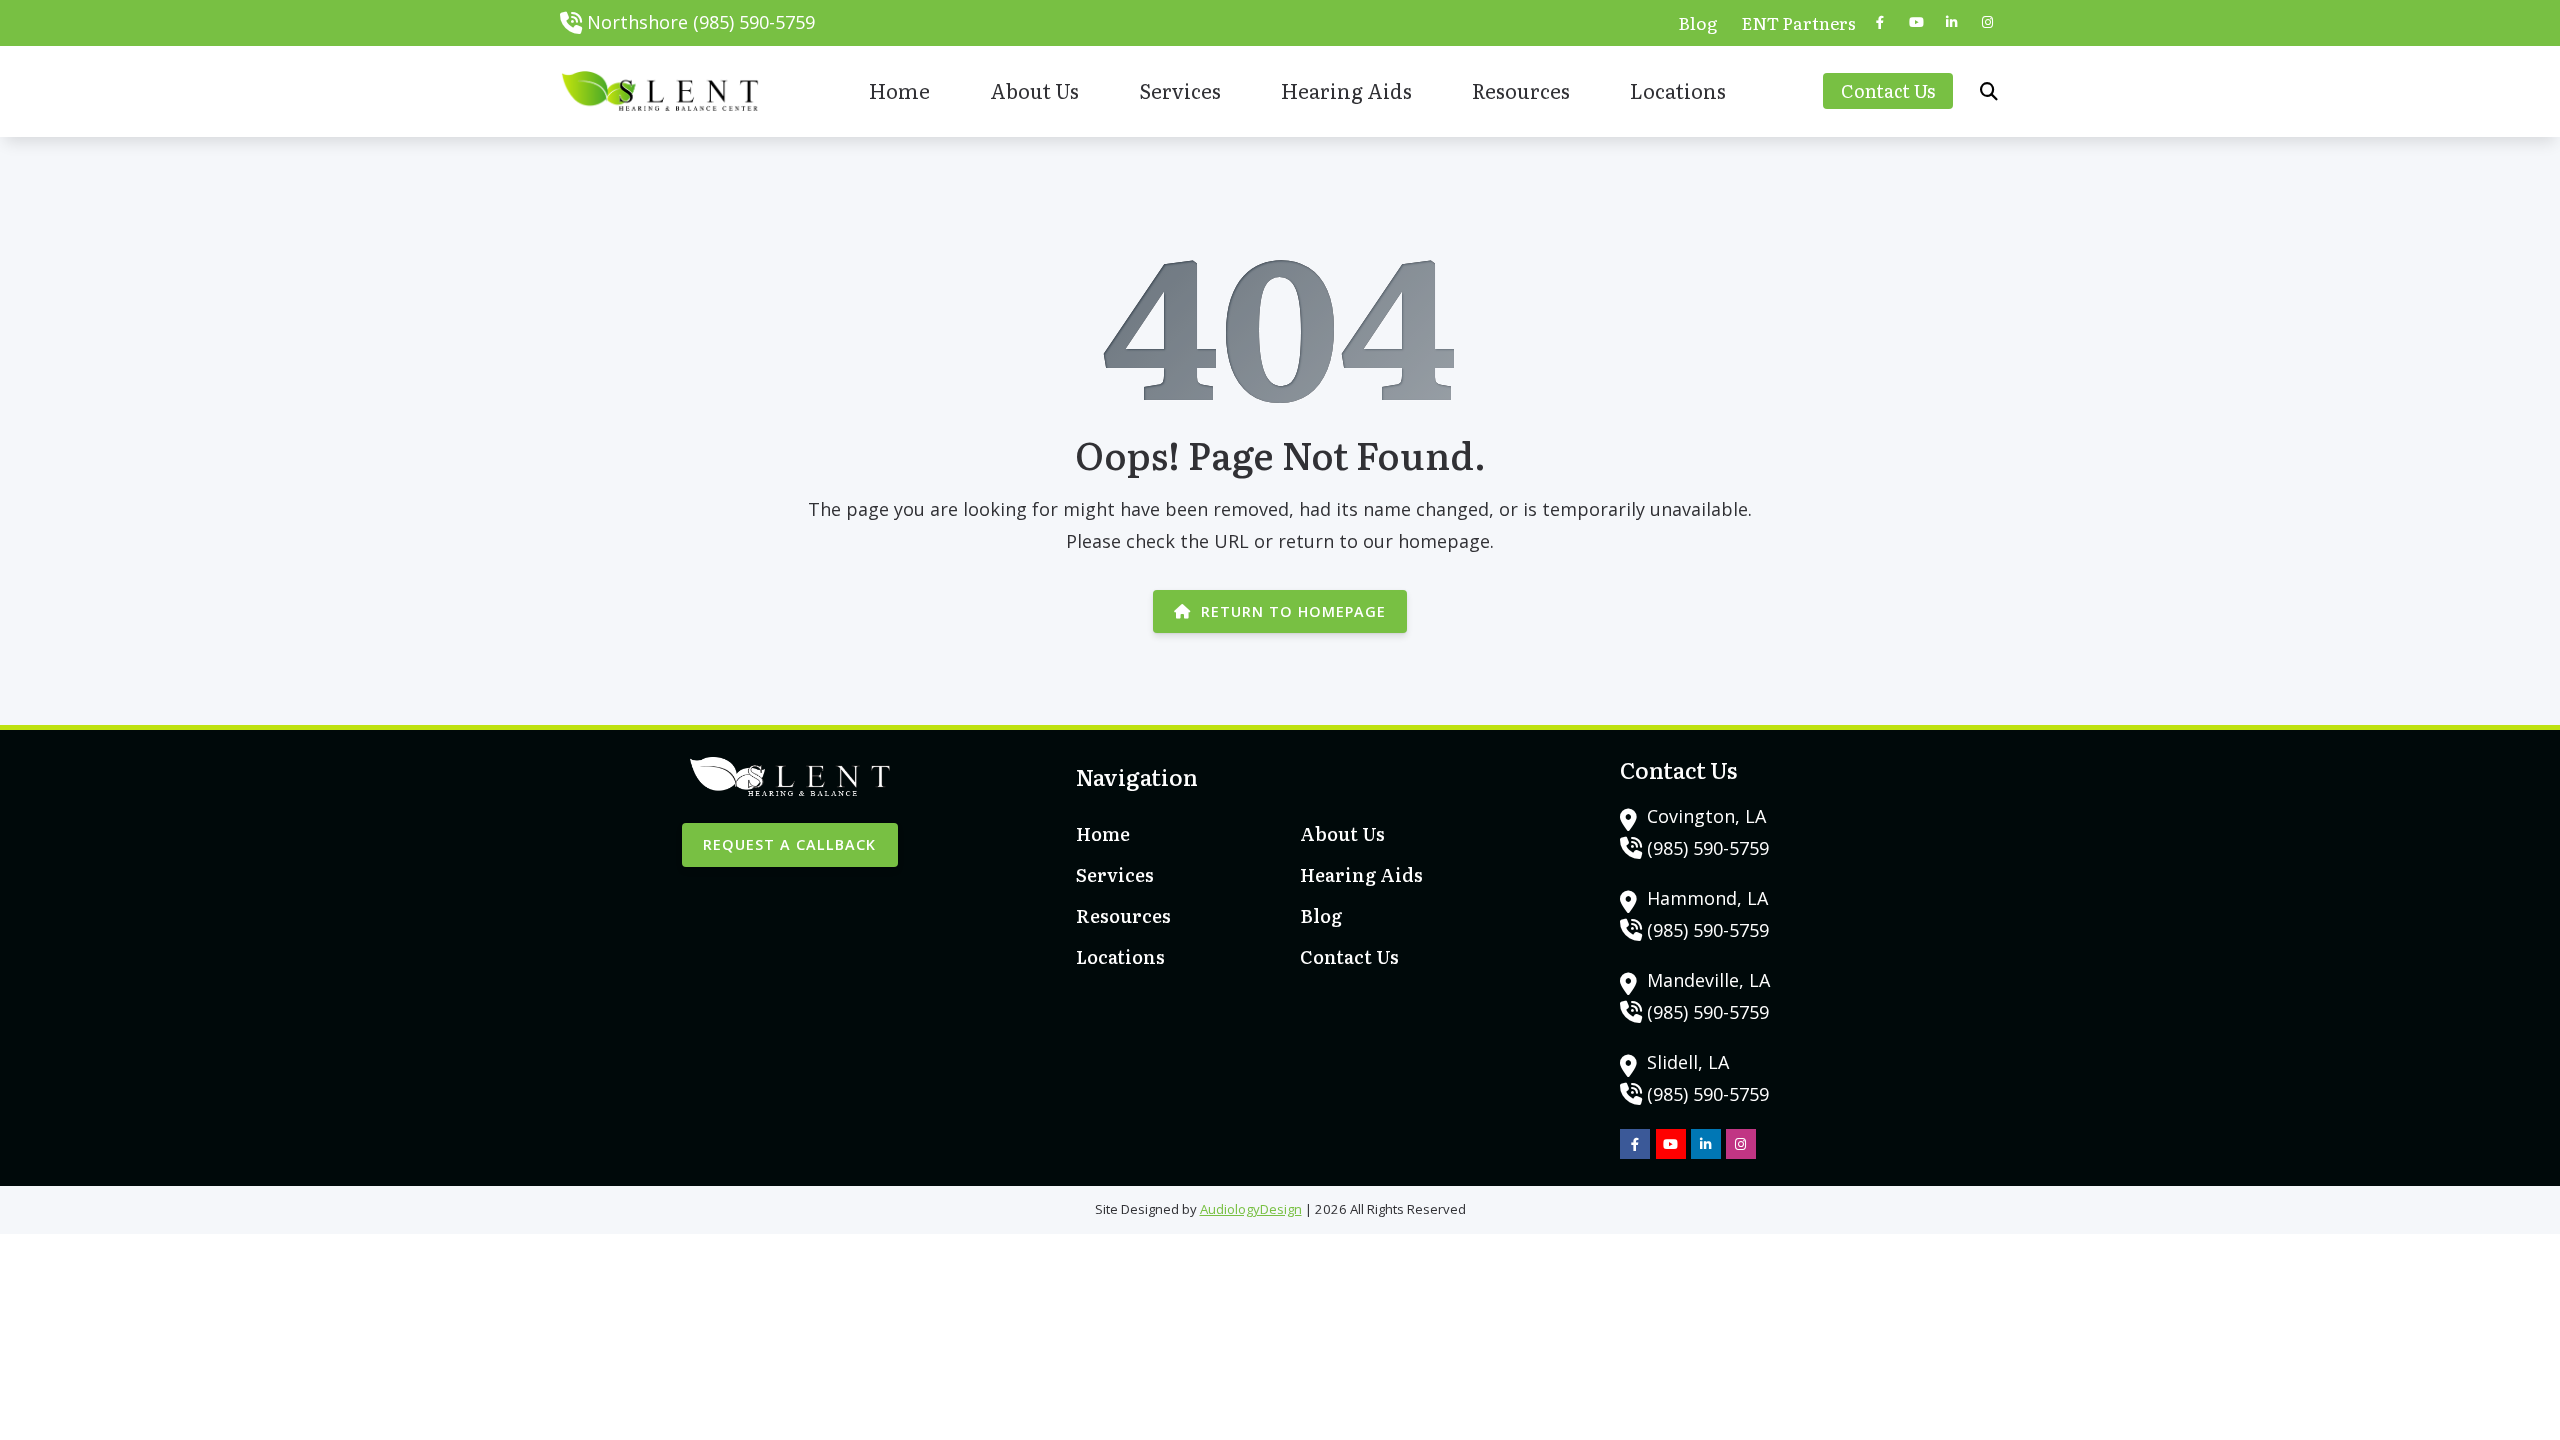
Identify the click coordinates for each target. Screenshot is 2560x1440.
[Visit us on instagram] (1988, 22)
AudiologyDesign (1251, 1209)
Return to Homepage (1293, 611)
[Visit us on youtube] (1916, 22)
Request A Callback (789, 844)
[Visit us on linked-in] (1952, 22)
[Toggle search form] (1989, 91)
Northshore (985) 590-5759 (701, 22)
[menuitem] (1698, 23)
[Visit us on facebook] (1880, 22)
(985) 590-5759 (1708, 848)
